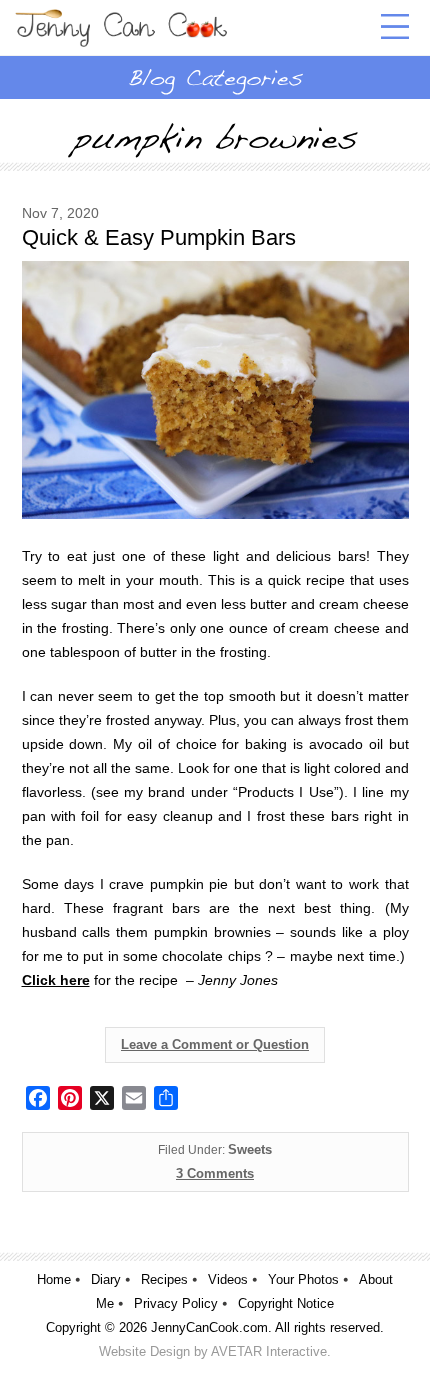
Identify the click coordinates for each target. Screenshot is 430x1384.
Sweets (250, 1149)
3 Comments (215, 1173)
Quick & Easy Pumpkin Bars (159, 237)
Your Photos (303, 1279)
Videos (228, 1279)
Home (54, 1279)
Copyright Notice (286, 1303)
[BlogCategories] (215, 77)
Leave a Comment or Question (215, 1044)
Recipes (164, 1279)
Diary (106, 1279)
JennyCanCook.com (209, 1327)
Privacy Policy (176, 1303)
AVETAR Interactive (269, 1351)
